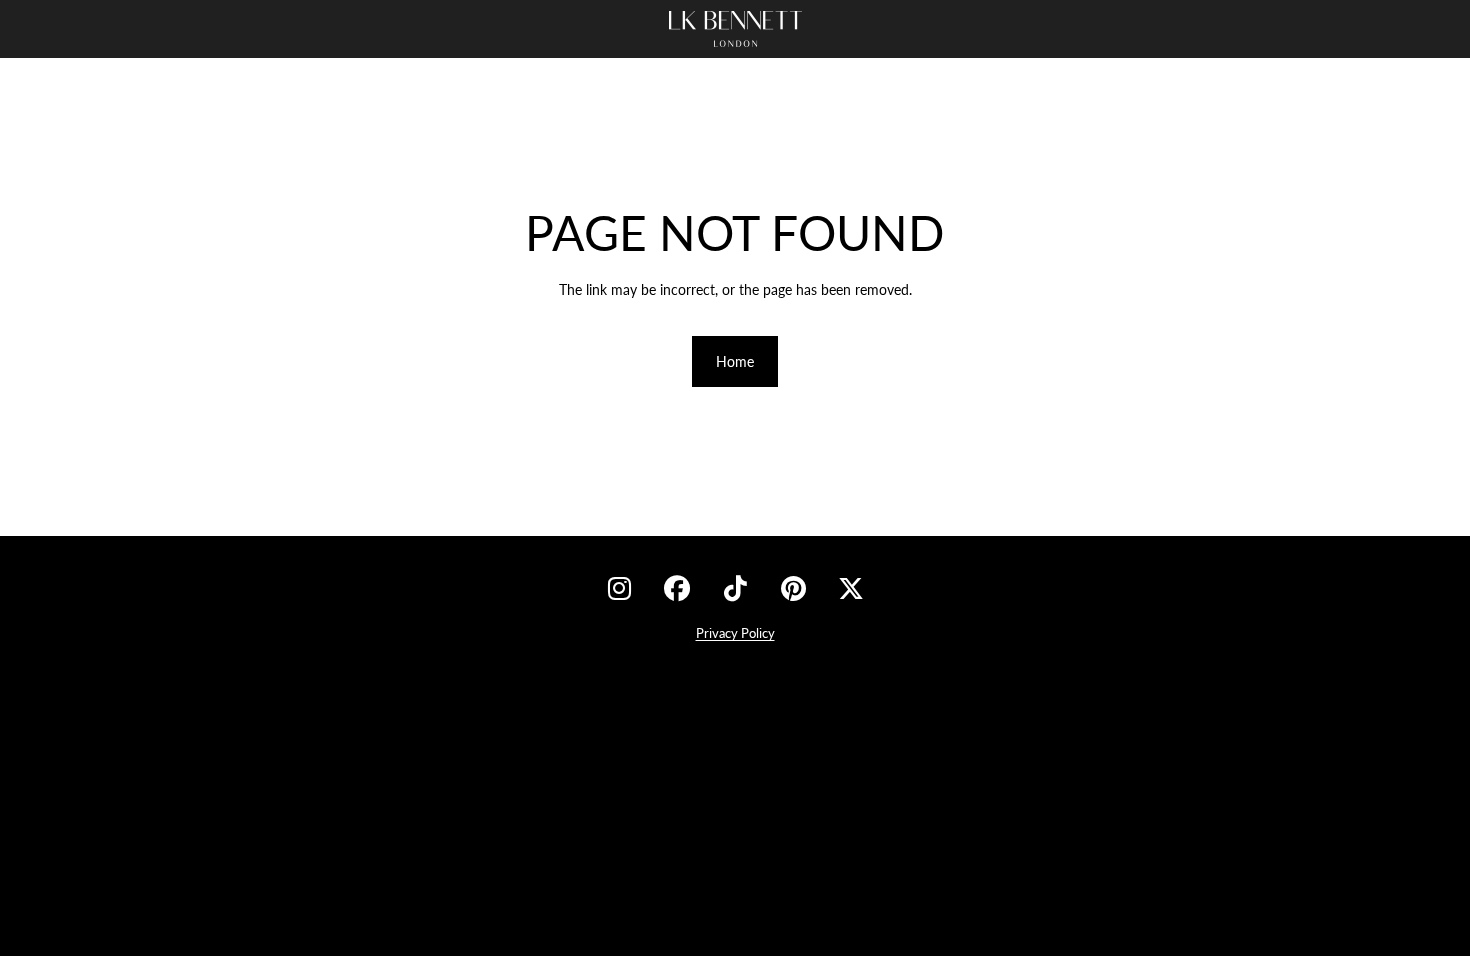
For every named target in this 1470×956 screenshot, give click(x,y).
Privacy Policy (735, 633)
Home (735, 361)
